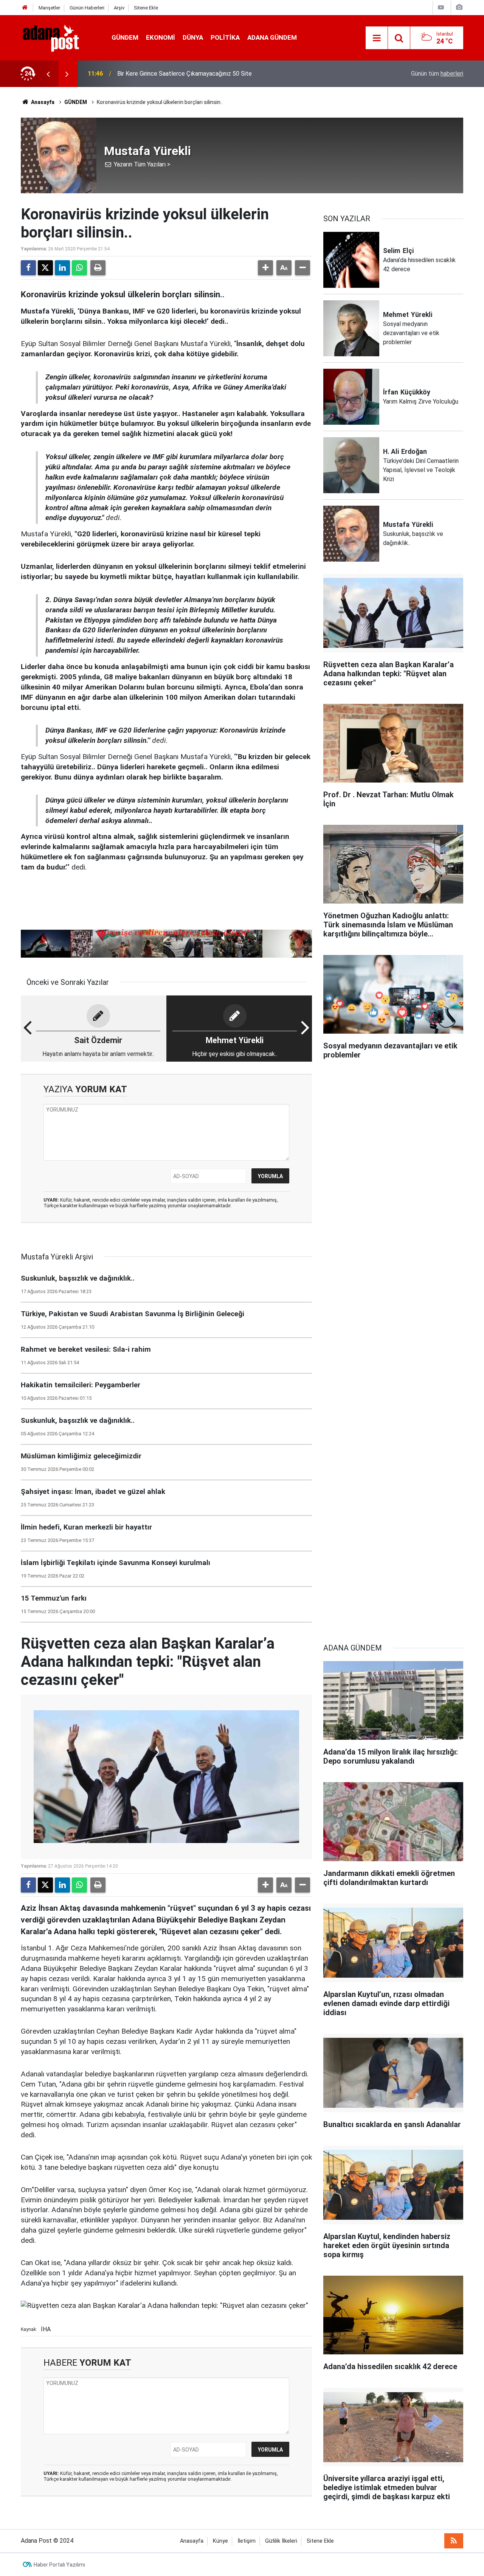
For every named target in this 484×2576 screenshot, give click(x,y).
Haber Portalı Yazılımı (59, 2565)
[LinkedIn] (62, 268)
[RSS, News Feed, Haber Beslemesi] (454, 2541)
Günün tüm (437, 74)
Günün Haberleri (87, 8)
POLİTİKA (225, 37)
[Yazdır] (98, 268)
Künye (220, 2541)
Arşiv (119, 8)
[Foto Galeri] (459, 7)
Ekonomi (161, 37)
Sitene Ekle (146, 8)
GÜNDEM (125, 37)
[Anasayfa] (25, 8)
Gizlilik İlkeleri (281, 2541)
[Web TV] (441, 7)
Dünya (193, 37)
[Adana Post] (59, 37)
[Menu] (377, 38)
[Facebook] (28, 268)
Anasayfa (42, 102)
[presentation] (48, 74)
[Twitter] (45, 268)
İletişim (247, 2541)
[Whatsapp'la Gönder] (79, 268)
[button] (265, 268)
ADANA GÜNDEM (272, 37)
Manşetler (49, 8)
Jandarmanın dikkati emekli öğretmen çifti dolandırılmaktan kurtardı (206, 74)
